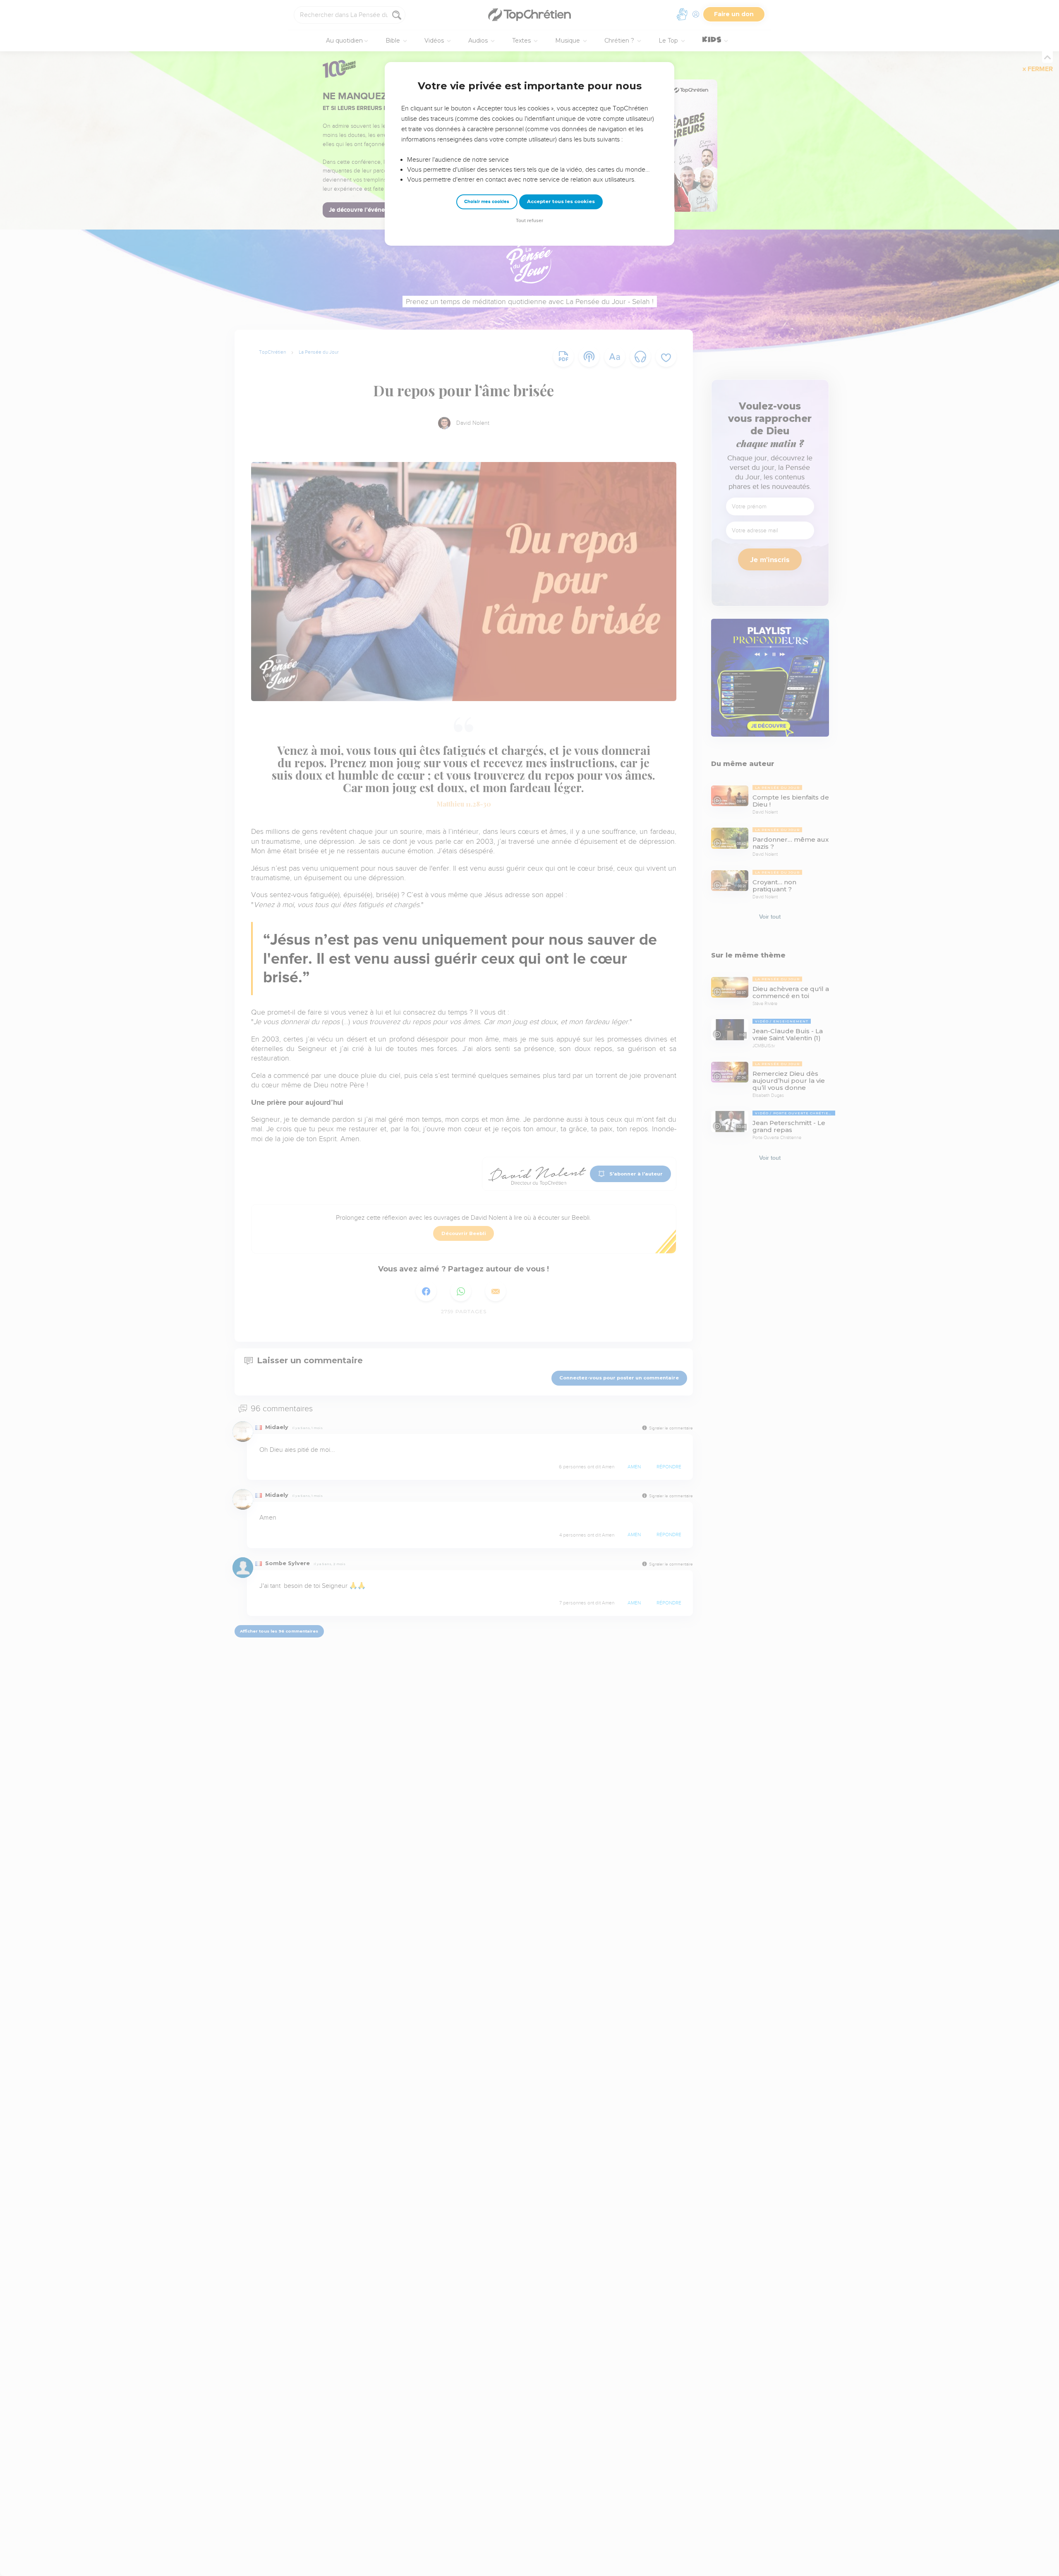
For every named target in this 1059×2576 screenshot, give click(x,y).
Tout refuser (529, 221)
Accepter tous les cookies (561, 201)
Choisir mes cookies (487, 202)
